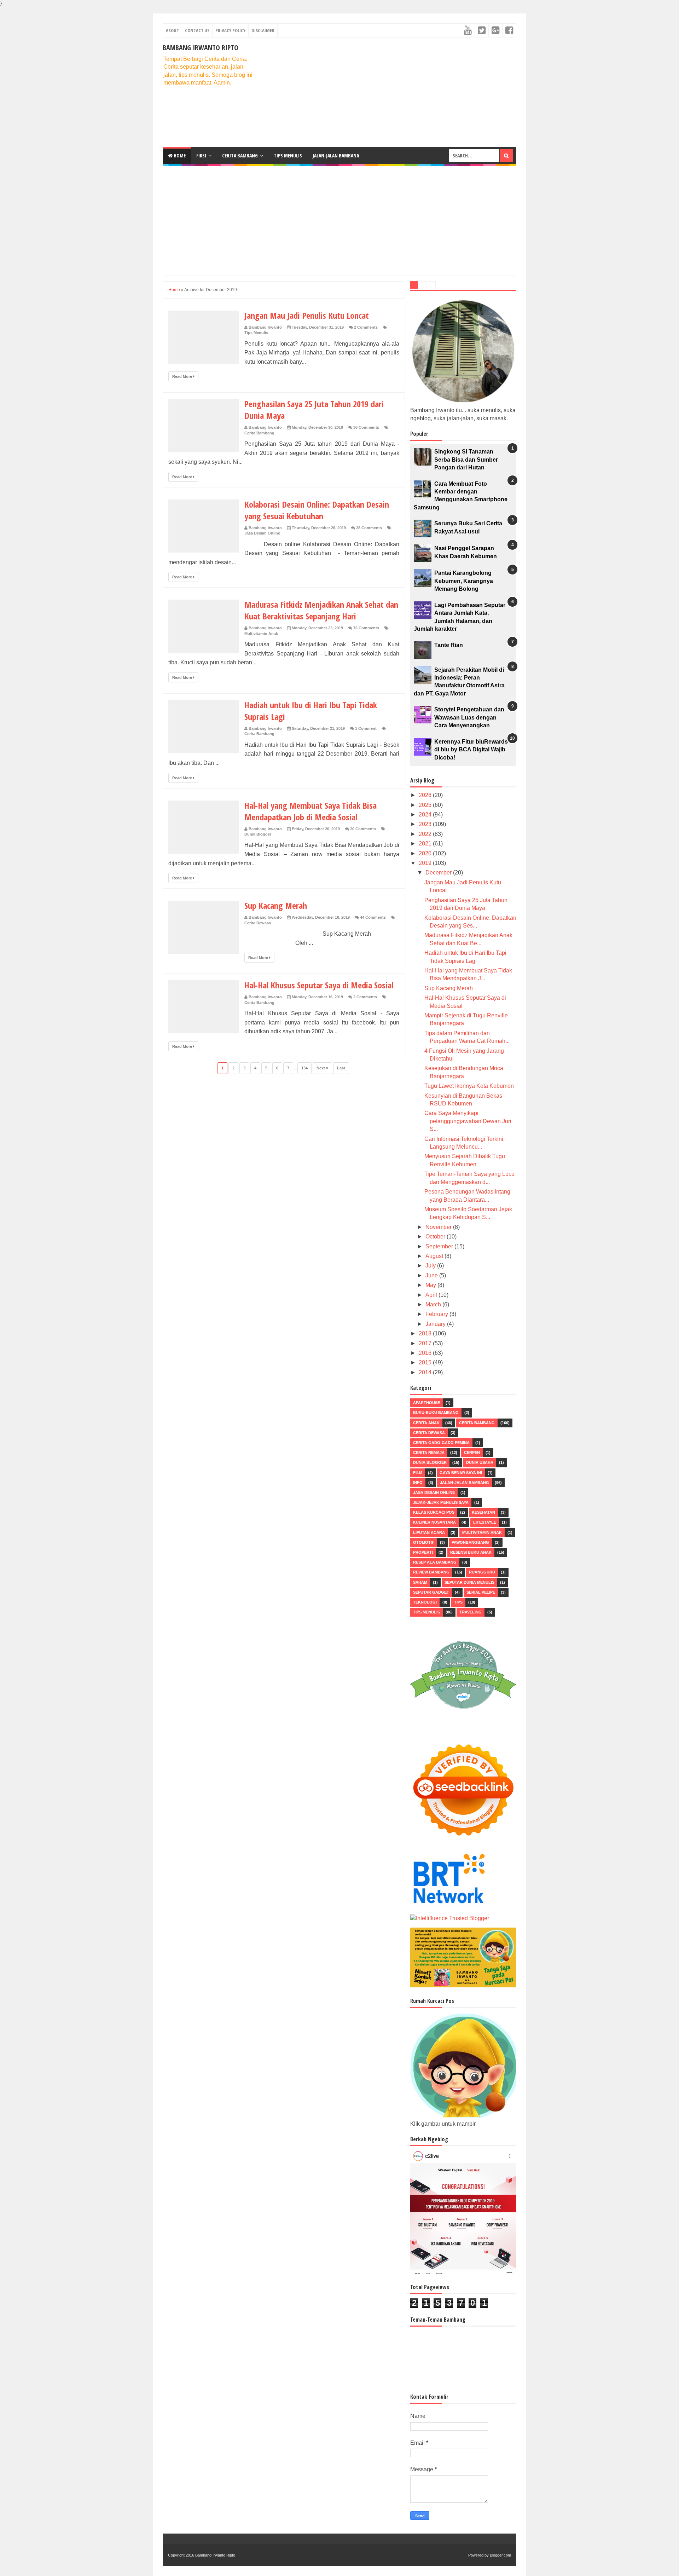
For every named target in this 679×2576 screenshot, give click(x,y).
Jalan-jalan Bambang (465, 1483)
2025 (426, 805)
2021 (426, 844)
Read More (183, 376)
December (439, 873)
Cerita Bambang (240, 155)
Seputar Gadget (431, 1592)
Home (179, 155)
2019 (426, 863)
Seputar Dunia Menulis (469, 1582)
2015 (426, 1362)
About (172, 30)
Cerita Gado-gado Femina (441, 1443)
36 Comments (366, 427)
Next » (322, 1068)
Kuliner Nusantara (434, 1522)
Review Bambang (431, 1572)
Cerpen (472, 1452)
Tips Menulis (288, 155)
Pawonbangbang (470, 1542)
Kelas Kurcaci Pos (434, 1512)
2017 (426, 1343)
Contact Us (197, 30)
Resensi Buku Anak (471, 1552)
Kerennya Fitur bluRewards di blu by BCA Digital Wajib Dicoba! (471, 750)
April (432, 1295)
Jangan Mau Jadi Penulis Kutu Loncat (307, 315)
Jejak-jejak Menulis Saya (441, 1502)
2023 (426, 824)
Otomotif (424, 1542)
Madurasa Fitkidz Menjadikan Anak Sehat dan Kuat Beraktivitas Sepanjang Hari (321, 610)
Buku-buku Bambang (436, 1413)
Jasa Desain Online (262, 533)
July (431, 1266)
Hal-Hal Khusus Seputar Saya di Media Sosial (319, 985)
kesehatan (483, 1512)
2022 (426, 834)
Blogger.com (500, 2555)
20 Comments (363, 829)
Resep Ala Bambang (435, 1562)
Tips (458, 1602)
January (436, 1324)
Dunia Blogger (258, 834)
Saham (420, 1582)
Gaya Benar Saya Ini (461, 1473)
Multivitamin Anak (261, 634)
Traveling (471, 1612)
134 (304, 1068)
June (432, 1275)
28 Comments (369, 528)
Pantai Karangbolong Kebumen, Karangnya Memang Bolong (464, 581)
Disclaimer (263, 30)
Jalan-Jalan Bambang (336, 155)
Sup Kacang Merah (276, 905)
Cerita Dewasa (258, 923)
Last (341, 1068)
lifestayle (485, 1522)
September (440, 1246)
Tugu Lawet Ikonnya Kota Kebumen (469, 1086)
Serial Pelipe (481, 1592)
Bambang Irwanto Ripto (201, 48)
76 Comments (366, 628)
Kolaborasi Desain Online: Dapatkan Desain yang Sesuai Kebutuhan (317, 510)
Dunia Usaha (480, 1462)
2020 (426, 853)
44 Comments (373, 917)
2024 (426, 815)
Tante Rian (449, 645)
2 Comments (366, 327)
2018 (426, 1333)
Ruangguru (482, 1572)
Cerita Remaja (429, 1452)
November (439, 1227)
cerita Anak (426, 1423)
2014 (426, 1372)
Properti (423, 1552)
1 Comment (366, 728)
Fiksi (201, 155)
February (437, 1314)
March (434, 1304)
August (435, 1256)
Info (418, 1483)
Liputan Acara (429, 1532)
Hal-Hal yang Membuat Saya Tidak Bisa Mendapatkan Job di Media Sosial (311, 811)
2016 (426, 1353)
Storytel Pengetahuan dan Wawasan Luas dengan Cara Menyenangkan (469, 717)
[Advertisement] (388, 92)
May (431, 1285)
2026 (426, 795)
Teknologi (425, 1602)
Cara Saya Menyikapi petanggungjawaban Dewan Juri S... (468, 1121)
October (436, 1237)
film (418, 1473)
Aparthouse (426, 1403)
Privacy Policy (230, 30)
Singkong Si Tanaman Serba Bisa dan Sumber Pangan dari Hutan (466, 460)
